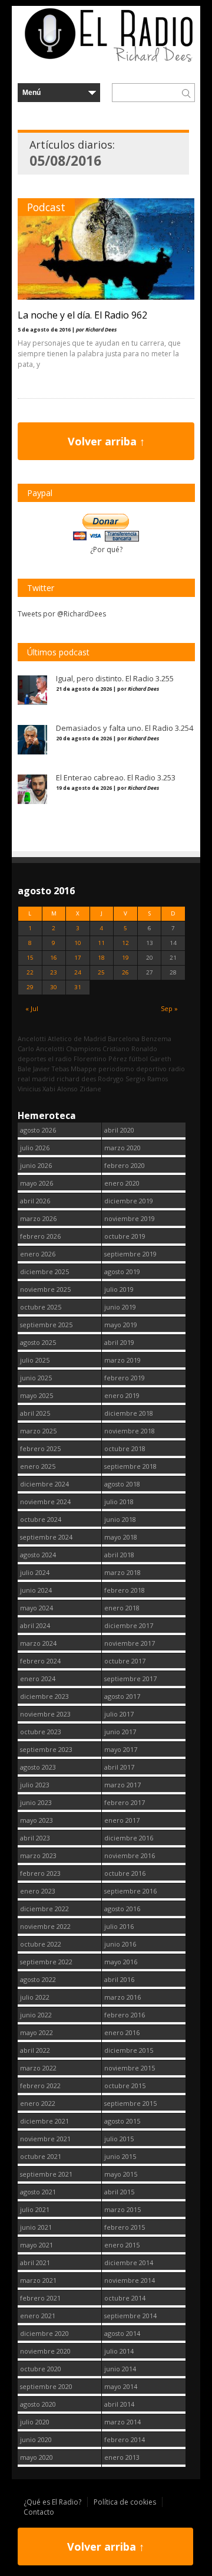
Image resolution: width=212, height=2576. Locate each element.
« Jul (32, 1008)
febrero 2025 (40, 1448)
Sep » (169, 1008)
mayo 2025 (37, 1395)
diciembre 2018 (129, 1413)
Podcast (46, 207)
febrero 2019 (125, 1378)
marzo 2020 (122, 1148)
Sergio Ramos (147, 1079)
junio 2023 (36, 1802)
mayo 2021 (37, 2245)
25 (101, 972)
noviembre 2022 (45, 1926)
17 (78, 958)
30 (54, 987)
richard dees (76, 1079)
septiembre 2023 (46, 1749)
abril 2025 (35, 1413)
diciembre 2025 (44, 1271)
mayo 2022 (37, 2032)
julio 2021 (35, 2209)
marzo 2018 (122, 1572)
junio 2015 (120, 2156)
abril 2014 (119, 2404)
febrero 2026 (40, 1236)
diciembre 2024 (44, 1484)
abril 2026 (35, 1201)
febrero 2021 (40, 2298)
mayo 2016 (121, 1962)
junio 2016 (120, 1944)
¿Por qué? (106, 549)
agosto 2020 (38, 2404)
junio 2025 (36, 1378)
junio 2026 (36, 1165)
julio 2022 (35, 1997)
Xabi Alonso (60, 1089)
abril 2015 (119, 2192)
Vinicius (29, 1089)
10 (78, 943)
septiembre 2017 (130, 1678)
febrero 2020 (125, 1165)
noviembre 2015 (130, 2068)
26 (125, 972)
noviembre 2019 (130, 1218)
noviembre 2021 (45, 2139)
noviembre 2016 (130, 1855)
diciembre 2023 (44, 1696)
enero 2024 (38, 1678)
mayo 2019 (121, 1325)
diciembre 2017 (129, 1625)
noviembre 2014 (130, 2280)
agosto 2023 (38, 1767)
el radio (60, 1059)
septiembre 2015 (130, 2103)
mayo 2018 (121, 1537)
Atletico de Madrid (77, 1038)
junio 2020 (36, 2439)
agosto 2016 (122, 1909)
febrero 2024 (40, 1661)
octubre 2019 (125, 1236)
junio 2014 (120, 2369)
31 (78, 987)
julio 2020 (35, 2422)
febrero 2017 (125, 1802)
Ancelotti (32, 1038)
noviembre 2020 (45, 2351)
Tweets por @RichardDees (62, 614)
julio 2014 (119, 2351)
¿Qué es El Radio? (52, 2502)
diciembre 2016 (129, 1838)
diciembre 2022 (44, 1909)
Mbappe (84, 1069)
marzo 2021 (38, 2280)
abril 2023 (35, 1838)
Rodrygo (111, 1079)
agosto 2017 (122, 1696)
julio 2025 (35, 1360)
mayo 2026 (37, 1183)
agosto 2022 (38, 1979)
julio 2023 (35, 1785)
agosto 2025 (38, 1342)
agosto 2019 (122, 1271)
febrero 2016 (125, 2015)
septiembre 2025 (46, 1325)
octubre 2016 (125, 1873)
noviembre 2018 (130, 1431)
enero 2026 (38, 1254)
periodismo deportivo (132, 1069)
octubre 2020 (41, 2369)
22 (30, 972)
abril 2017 (119, 1767)
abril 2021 (35, 2262)
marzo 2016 (122, 1997)
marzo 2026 (38, 1218)
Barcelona (124, 1038)
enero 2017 (122, 1820)
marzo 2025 (38, 1431)
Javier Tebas (51, 1069)
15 (30, 958)
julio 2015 (119, 2139)
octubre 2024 (41, 1519)
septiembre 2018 (130, 1466)
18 (101, 958)
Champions (83, 1049)
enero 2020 (122, 1183)
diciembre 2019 (129, 1201)
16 (54, 958)
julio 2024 (35, 1572)
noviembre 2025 (45, 1289)
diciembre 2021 (44, 2121)
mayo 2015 (121, 2174)
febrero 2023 (40, 1873)
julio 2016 (119, 1926)
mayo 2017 (121, 1749)
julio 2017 (119, 1714)
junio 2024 (36, 1590)
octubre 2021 (41, 2156)
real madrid (36, 1079)
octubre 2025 (41, 1307)
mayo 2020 (37, 2457)
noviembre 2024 (45, 1502)
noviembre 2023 (45, 1714)
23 (54, 972)
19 (125, 958)
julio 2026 (35, 1148)
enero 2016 (122, 2032)
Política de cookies (125, 2502)
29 (30, 987)
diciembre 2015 (129, 2050)
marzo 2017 (122, 1785)
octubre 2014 (125, 2298)
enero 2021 (38, 2316)
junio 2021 (36, 2227)
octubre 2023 (41, 1732)
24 (78, 972)
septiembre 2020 (46, 2386)
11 (101, 943)
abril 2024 (35, 1625)
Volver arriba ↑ (106, 441)
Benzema (156, 1038)
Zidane (90, 1089)
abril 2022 (35, 2050)
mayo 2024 (37, 1608)
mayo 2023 (37, 1820)
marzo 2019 (122, 1360)
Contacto (39, 2512)
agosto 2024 (38, 1555)
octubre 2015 (125, 2086)
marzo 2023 (38, 1855)
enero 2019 (122, 1395)
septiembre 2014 (130, 2316)
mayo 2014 (121, 2386)
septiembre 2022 (46, 1962)
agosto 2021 (38, 2192)
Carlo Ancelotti (41, 1049)
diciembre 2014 (129, 2262)
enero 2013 (122, 2457)
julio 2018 (119, 1502)
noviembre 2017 (130, 1643)
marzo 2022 (38, 2068)
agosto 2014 (122, 2333)
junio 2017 (120, 1732)
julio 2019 (119, 1289)
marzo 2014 (122, 2422)
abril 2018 (119, 1555)
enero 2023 (38, 1891)
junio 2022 (36, 2015)
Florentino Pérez (100, 1059)
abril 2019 (119, 1342)
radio (177, 1069)
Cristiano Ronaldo (130, 1049)
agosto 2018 (122, 1484)
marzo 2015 (122, 2209)
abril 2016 (119, 1979)
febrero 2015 (125, 2227)
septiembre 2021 (46, 2174)
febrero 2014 (125, 2439)
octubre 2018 (125, 1448)
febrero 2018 (125, 1590)
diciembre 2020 (44, 2333)
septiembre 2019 (130, 1254)
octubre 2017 (125, 1661)
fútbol (138, 1059)
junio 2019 (120, 1307)
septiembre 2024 (46, 1537)
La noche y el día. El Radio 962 (82, 315)
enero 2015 (122, 2245)
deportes (32, 1059)
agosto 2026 (38, 1130)
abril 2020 (119, 1130)
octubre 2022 (41, 1944)
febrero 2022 (40, 2086)
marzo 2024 (38, 1643)
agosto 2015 (122, 2121)
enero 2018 (122, 1608)
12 (125, 943)
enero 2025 (38, 1466)
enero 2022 (38, 2103)
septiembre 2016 (130, 1891)
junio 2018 (120, 1519)
